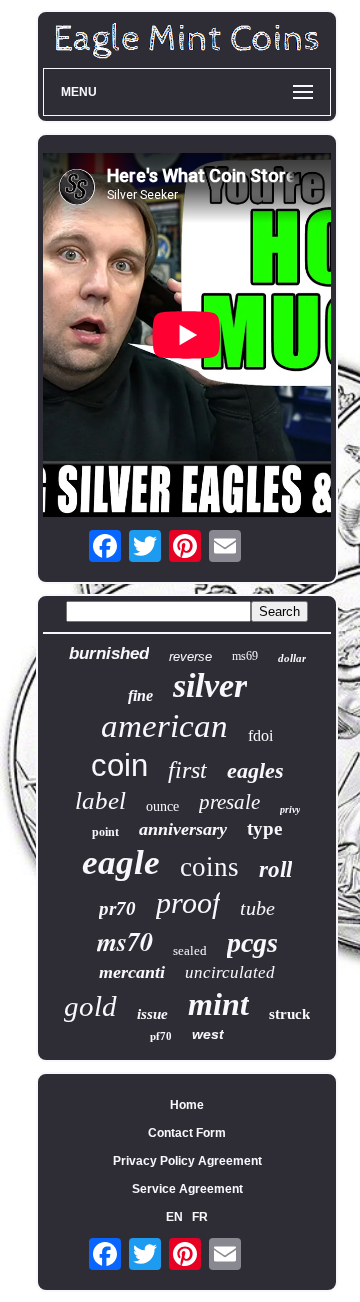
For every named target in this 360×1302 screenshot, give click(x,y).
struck (289, 1014)
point (105, 832)
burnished (109, 653)
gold (90, 1006)
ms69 (245, 656)
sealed (190, 950)
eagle (121, 862)
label (100, 800)
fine (140, 695)
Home (187, 1105)
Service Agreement (187, 1189)
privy (290, 809)
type (264, 828)
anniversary (183, 829)
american (164, 726)
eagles (255, 770)
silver (210, 685)
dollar (292, 658)
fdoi (260, 735)
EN (174, 1217)
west (208, 1034)
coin (119, 765)
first (187, 770)
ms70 (125, 941)
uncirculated (230, 972)
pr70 (117, 908)
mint (218, 1004)
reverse (190, 656)
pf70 (161, 1036)
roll (275, 869)
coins (209, 867)
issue (152, 1014)
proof (188, 902)
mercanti (132, 972)
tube (257, 908)
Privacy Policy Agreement (187, 1161)
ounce (162, 806)
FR (200, 1217)
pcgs (252, 942)
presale (229, 802)
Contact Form (187, 1133)
